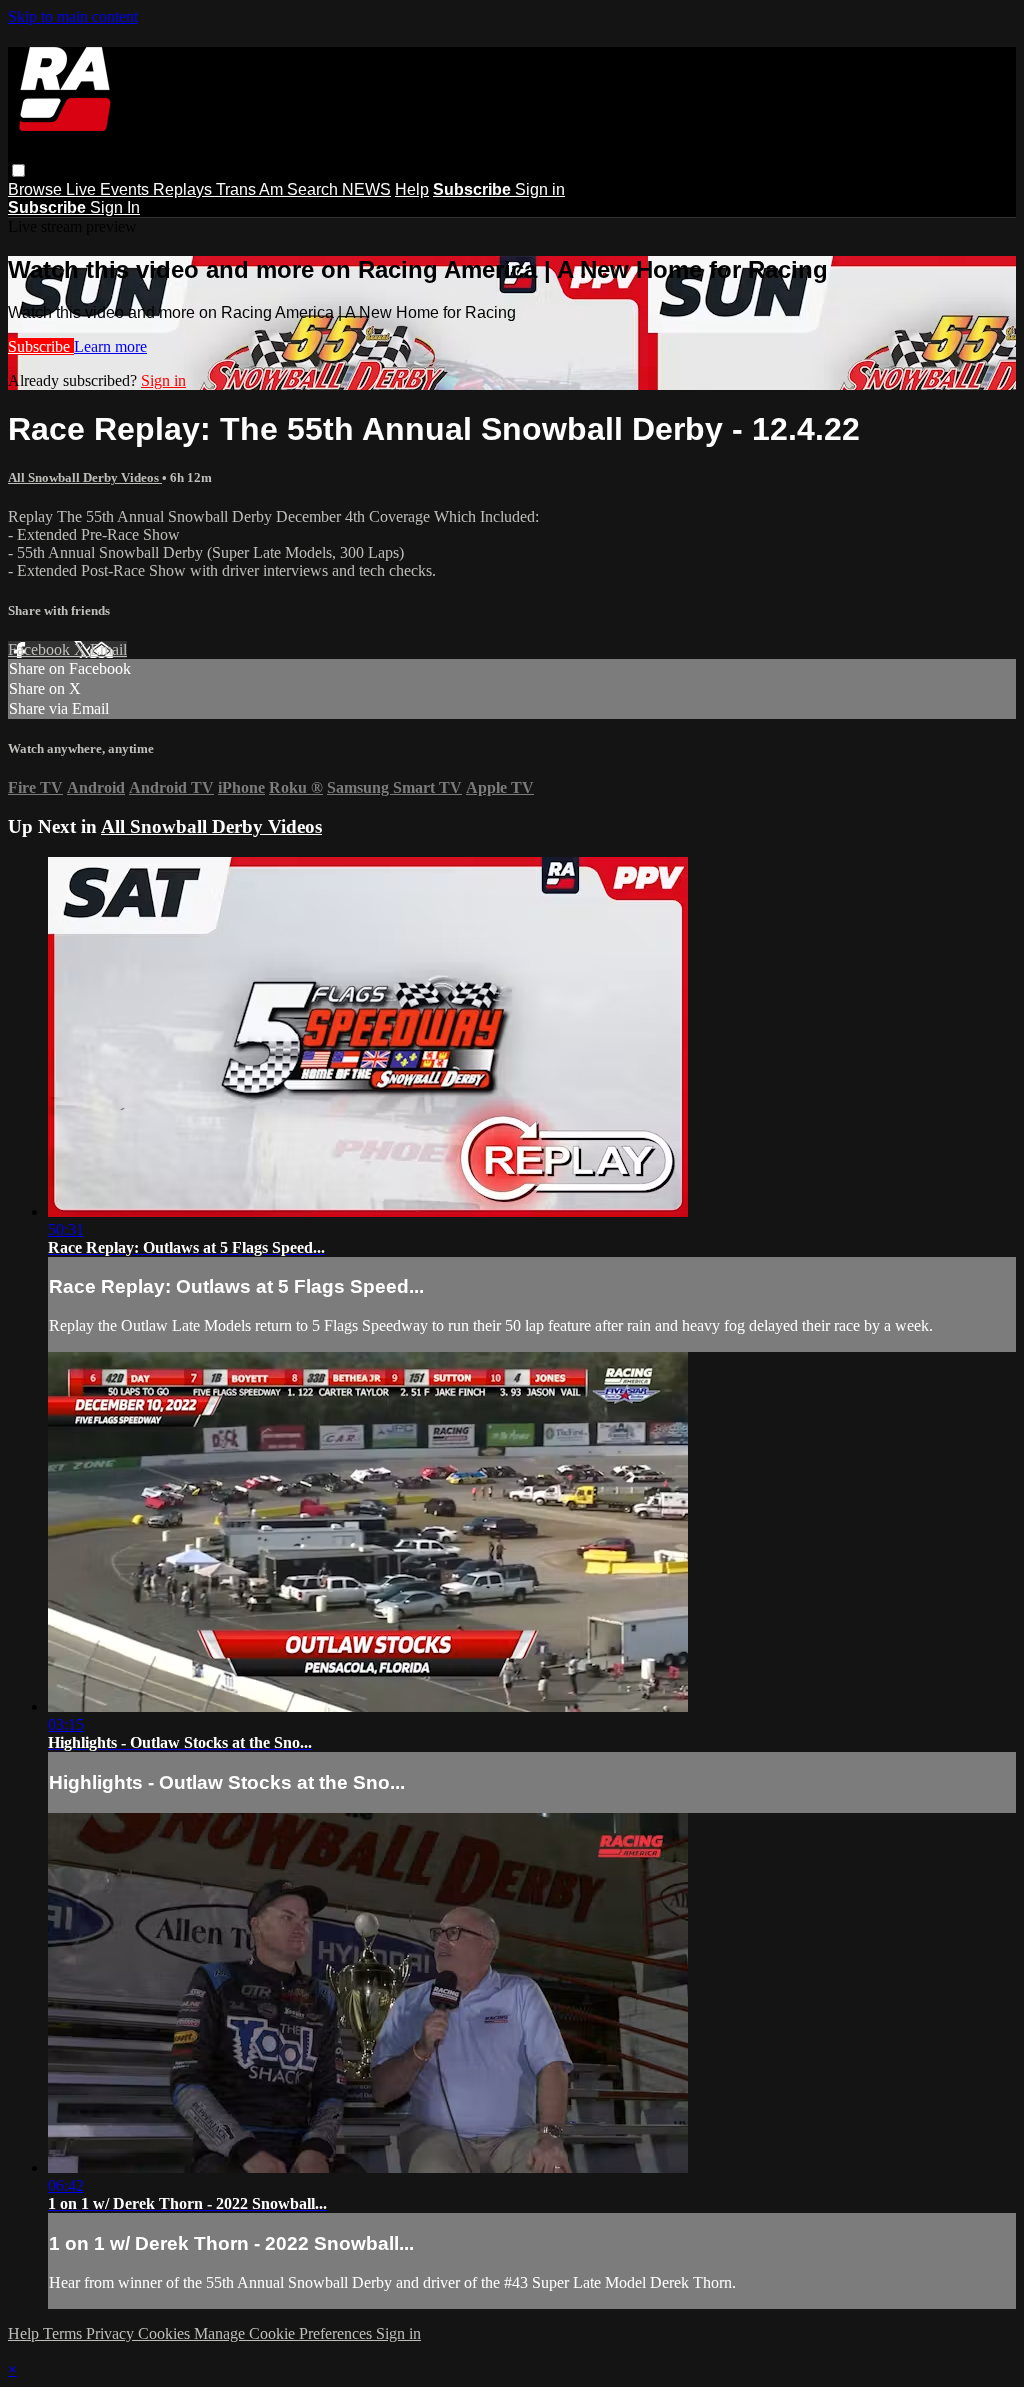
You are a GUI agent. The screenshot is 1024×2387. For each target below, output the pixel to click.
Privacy (112, 2333)
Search (314, 189)
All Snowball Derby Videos (85, 477)
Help (412, 189)
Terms (64, 2333)
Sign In (115, 207)
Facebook (41, 649)
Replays (184, 189)
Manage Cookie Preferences (285, 2333)
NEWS (366, 189)
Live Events (109, 189)
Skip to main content (73, 16)
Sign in (540, 189)
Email (108, 649)
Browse (37, 189)
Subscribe (41, 346)
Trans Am (251, 189)
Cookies (166, 2333)
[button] (18, 170)
